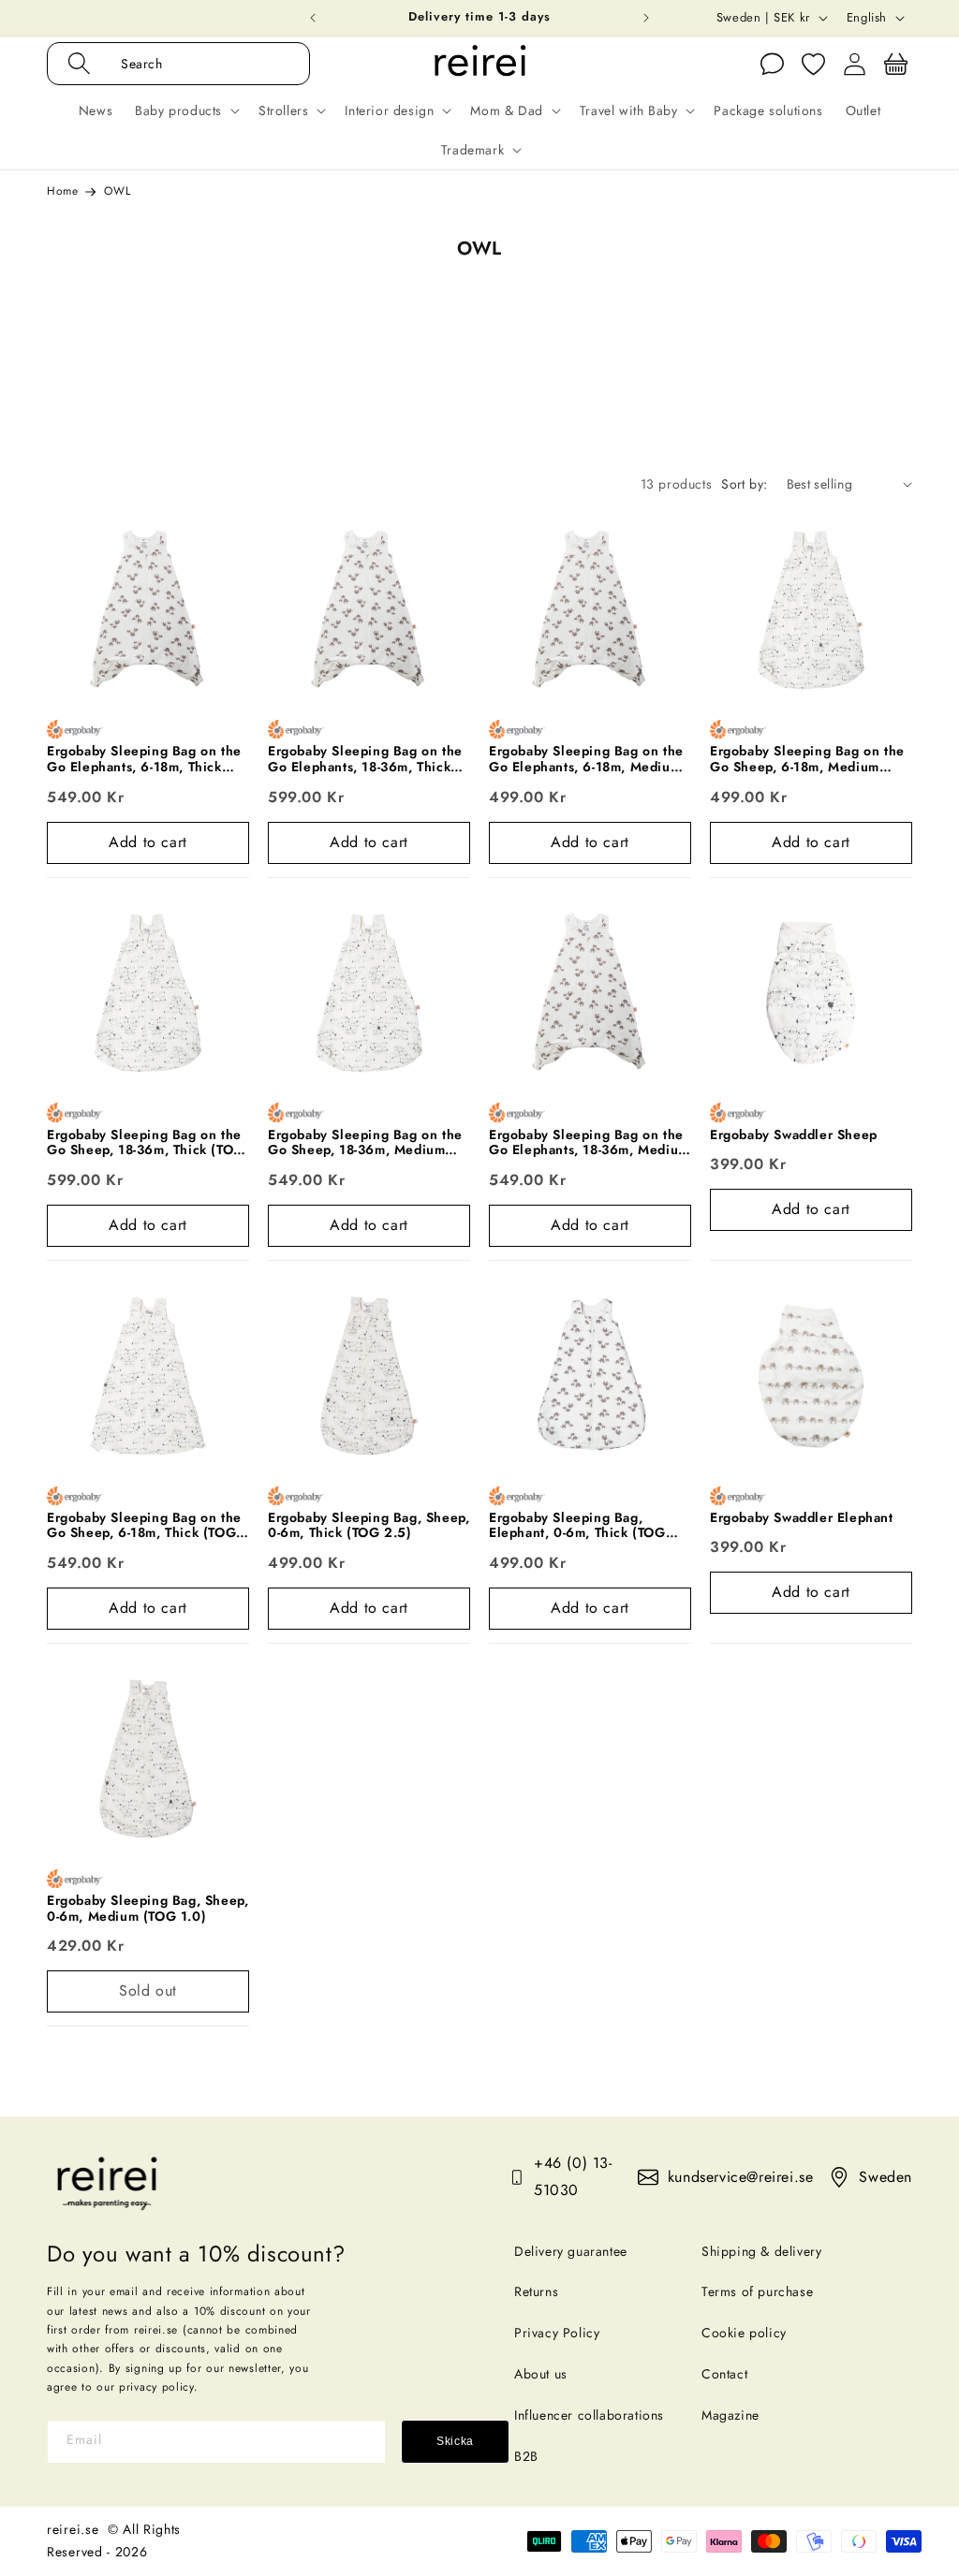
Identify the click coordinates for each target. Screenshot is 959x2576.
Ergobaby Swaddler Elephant (802, 1518)
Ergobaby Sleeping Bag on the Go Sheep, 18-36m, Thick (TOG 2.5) (146, 1143)
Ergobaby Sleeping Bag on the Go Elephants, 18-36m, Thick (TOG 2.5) (365, 759)
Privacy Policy (557, 2333)
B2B (526, 2456)
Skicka (455, 2441)
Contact (724, 2374)
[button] (198, 64)
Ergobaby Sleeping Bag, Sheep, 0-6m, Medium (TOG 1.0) (148, 1909)
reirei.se (73, 2529)
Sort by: (744, 484)
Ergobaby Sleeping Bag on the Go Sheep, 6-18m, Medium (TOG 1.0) (807, 759)
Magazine (730, 2415)
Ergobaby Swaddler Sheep (794, 1135)
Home (62, 191)
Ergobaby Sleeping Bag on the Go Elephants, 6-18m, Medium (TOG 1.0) (586, 759)
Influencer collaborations (589, 2415)
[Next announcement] (646, 18)
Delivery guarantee (571, 2251)
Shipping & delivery (761, 2251)
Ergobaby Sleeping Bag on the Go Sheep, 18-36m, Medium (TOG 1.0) (365, 1143)
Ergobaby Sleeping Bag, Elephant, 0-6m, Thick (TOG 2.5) (577, 1526)
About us (541, 2374)
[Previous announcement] (313, 18)
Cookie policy (744, 2333)
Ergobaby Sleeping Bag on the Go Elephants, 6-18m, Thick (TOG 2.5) (144, 759)
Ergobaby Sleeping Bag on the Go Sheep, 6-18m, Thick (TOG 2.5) (144, 1526)
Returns (536, 2291)
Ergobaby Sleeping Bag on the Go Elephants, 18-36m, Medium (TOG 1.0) (589, 1143)
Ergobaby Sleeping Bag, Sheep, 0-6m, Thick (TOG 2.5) (369, 1526)
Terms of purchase (757, 2291)
